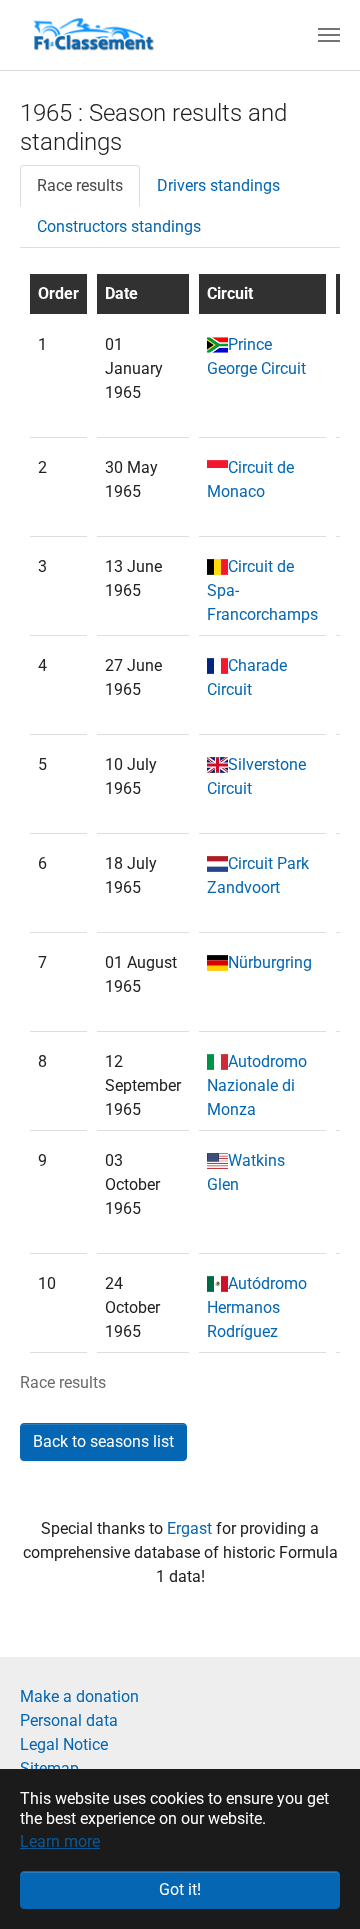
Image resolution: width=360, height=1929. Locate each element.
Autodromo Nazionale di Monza (257, 1085)
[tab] (80, 186)
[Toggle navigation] (329, 35)
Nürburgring (270, 962)
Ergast (191, 1528)
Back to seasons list (103, 1441)
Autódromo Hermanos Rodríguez (257, 1307)
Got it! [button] (180, 1889)
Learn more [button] (60, 1841)
